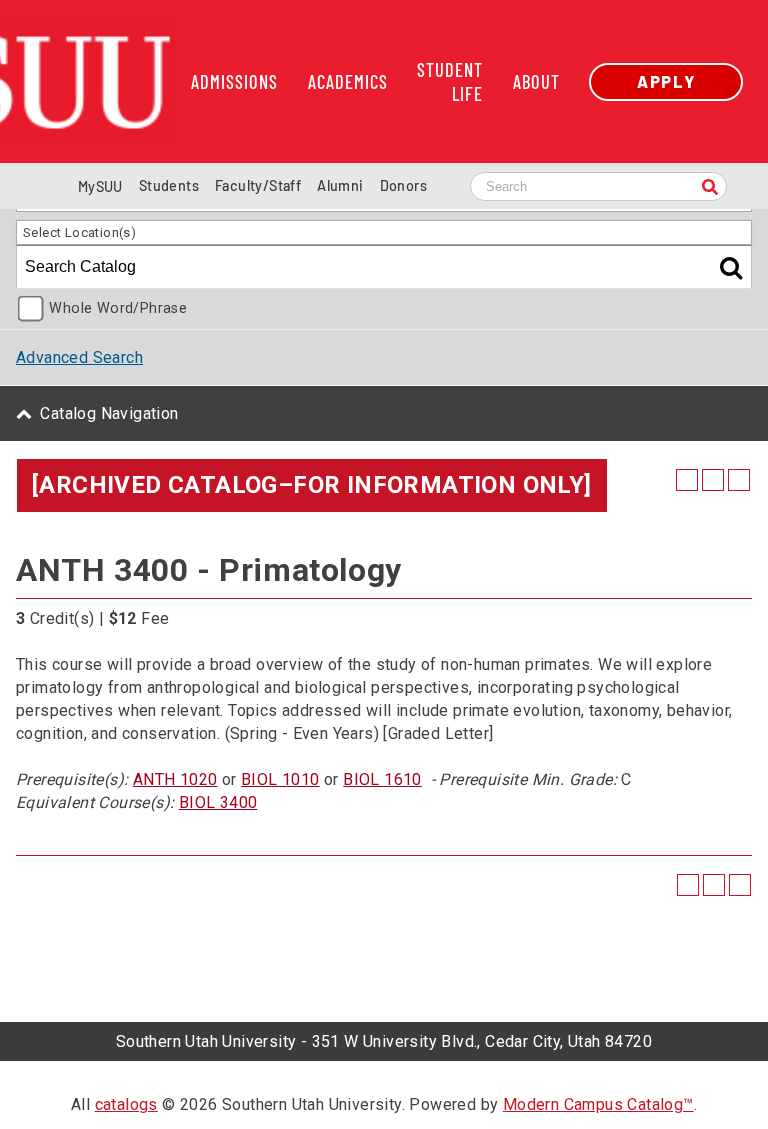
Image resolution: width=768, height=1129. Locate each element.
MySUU (100, 186)
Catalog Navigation (109, 413)
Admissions (234, 82)
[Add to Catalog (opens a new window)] (687, 480)
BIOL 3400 (218, 802)
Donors (403, 185)
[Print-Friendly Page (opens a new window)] (713, 480)
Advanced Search (79, 357)
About (536, 82)
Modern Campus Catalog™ (598, 1104)
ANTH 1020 (175, 779)
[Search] (710, 188)
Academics (348, 82)
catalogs (126, 1104)
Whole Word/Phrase (118, 308)
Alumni (340, 185)
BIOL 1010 (280, 779)
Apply (666, 81)
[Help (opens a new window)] (739, 480)
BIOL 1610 (382, 779)
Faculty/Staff (258, 185)
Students (169, 185)
